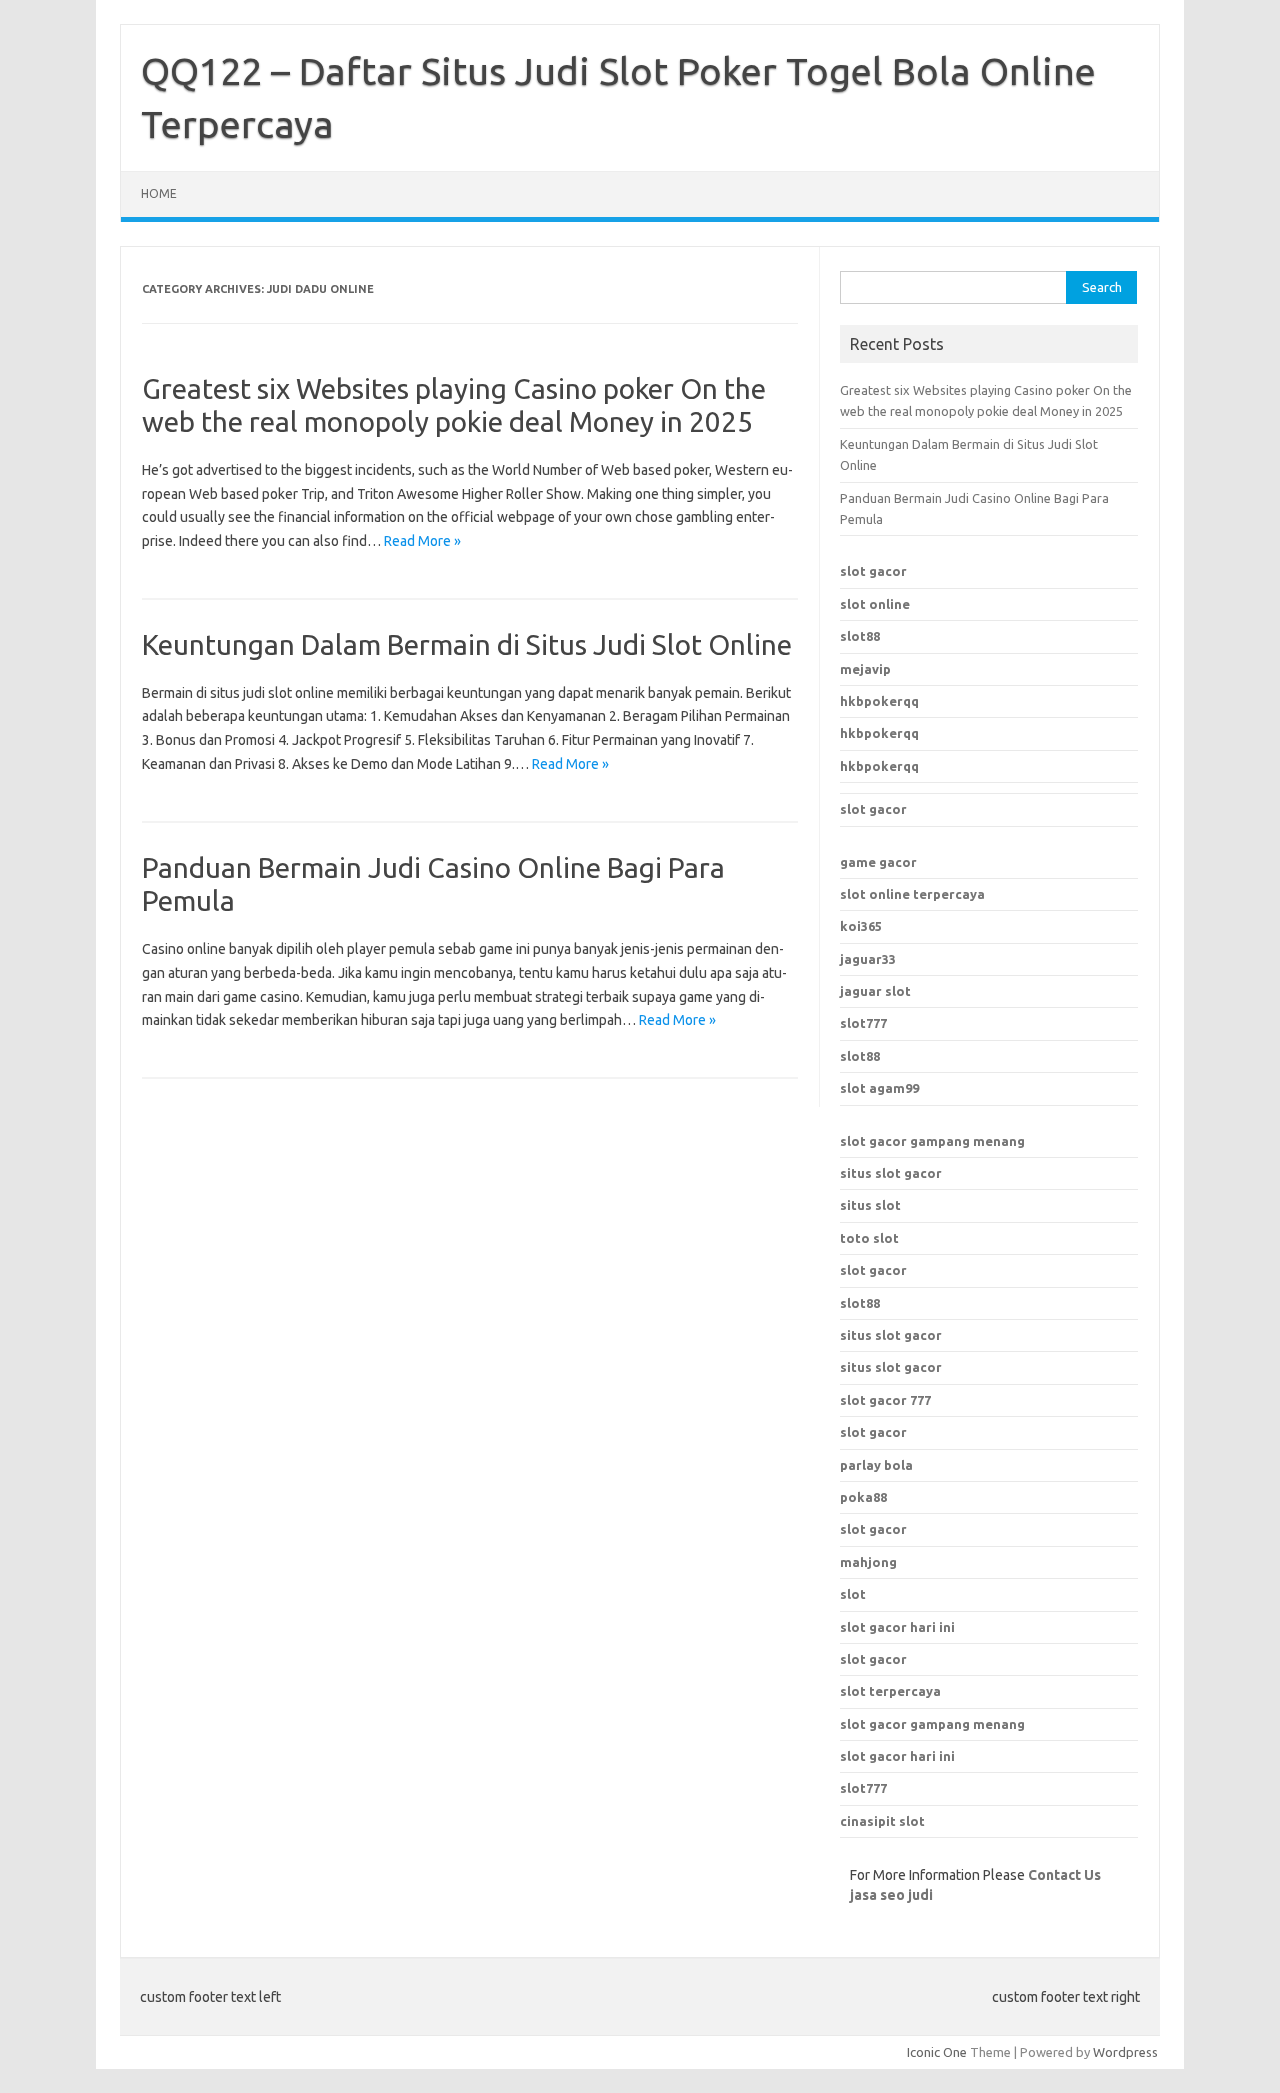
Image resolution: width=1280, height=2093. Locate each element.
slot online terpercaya (912, 894)
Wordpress (1125, 2052)
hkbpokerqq (879, 701)
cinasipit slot (882, 1821)
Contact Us (1064, 1875)
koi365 (861, 926)
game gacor (878, 862)
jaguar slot (875, 991)
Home (159, 193)
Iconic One (937, 2052)
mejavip (865, 669)
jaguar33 (868, 959)
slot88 (860, 636)
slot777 (863, 1023)
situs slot (870, 1205)
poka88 (863, 1497)
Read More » (422, 541)
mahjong (868, 1562)
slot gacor (873, 571)
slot (853, 1594)
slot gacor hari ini (897, 1627)
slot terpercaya (890, 1691)
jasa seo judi (891, 1895)
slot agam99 (879, 1088)
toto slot (869, 1238)
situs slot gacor (891, 1173)
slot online (875, 604)
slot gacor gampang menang (932, 1141)
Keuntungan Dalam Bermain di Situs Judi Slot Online (467, 644)
